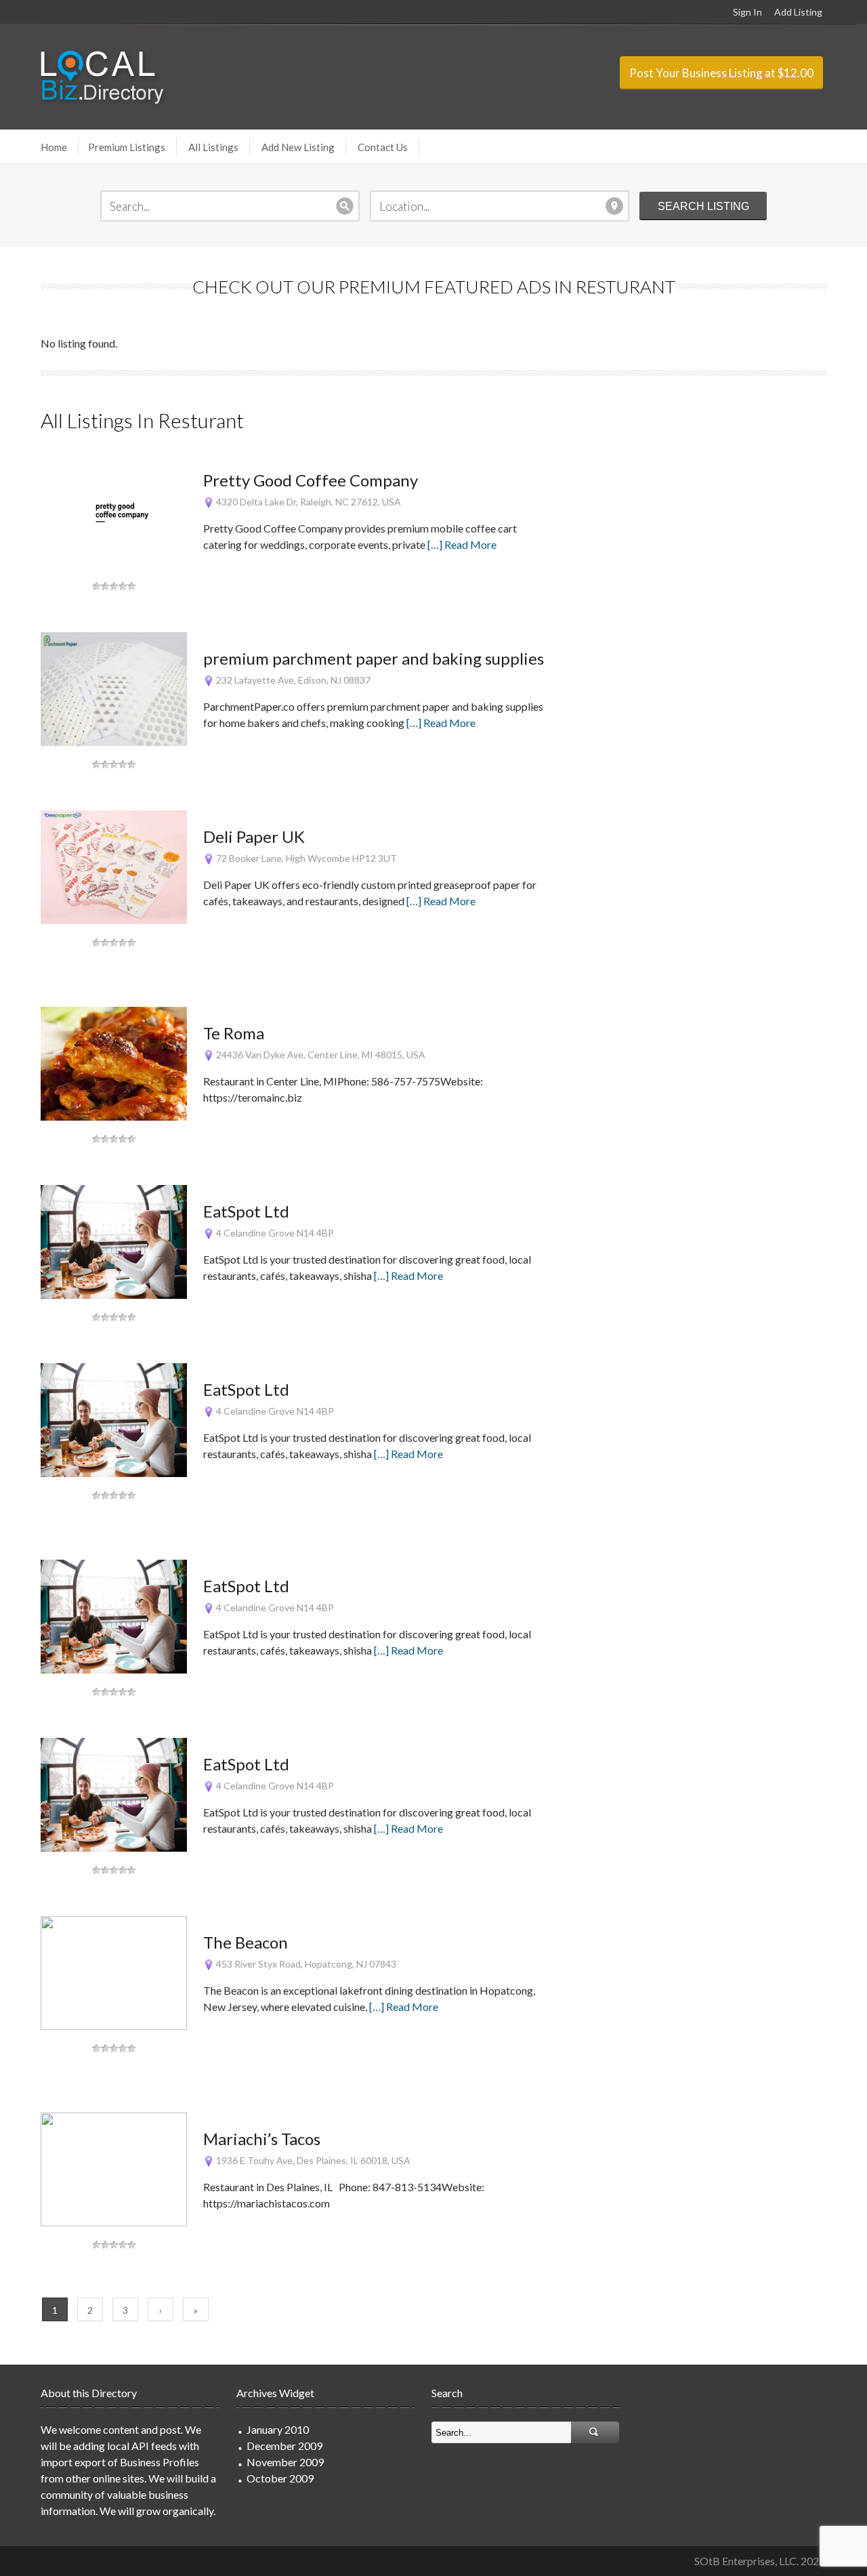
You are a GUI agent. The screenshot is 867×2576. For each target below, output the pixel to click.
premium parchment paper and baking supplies (374, 658)
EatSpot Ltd (246, 1211)
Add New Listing (298, 147)
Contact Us (383, 147)
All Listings (213, 147)
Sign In (747, 12)
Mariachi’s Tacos (262, 2139)
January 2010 (278, 2429)
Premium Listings (127, 147)
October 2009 (280, 2478)
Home (54, 147)
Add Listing (798, 12)
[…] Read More (462, 544)
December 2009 (284, 2446)
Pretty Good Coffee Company (311, 480)
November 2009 (285, 2462)
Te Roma (234, 1033)
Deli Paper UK (254, 836)
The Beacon (246, 1942)
